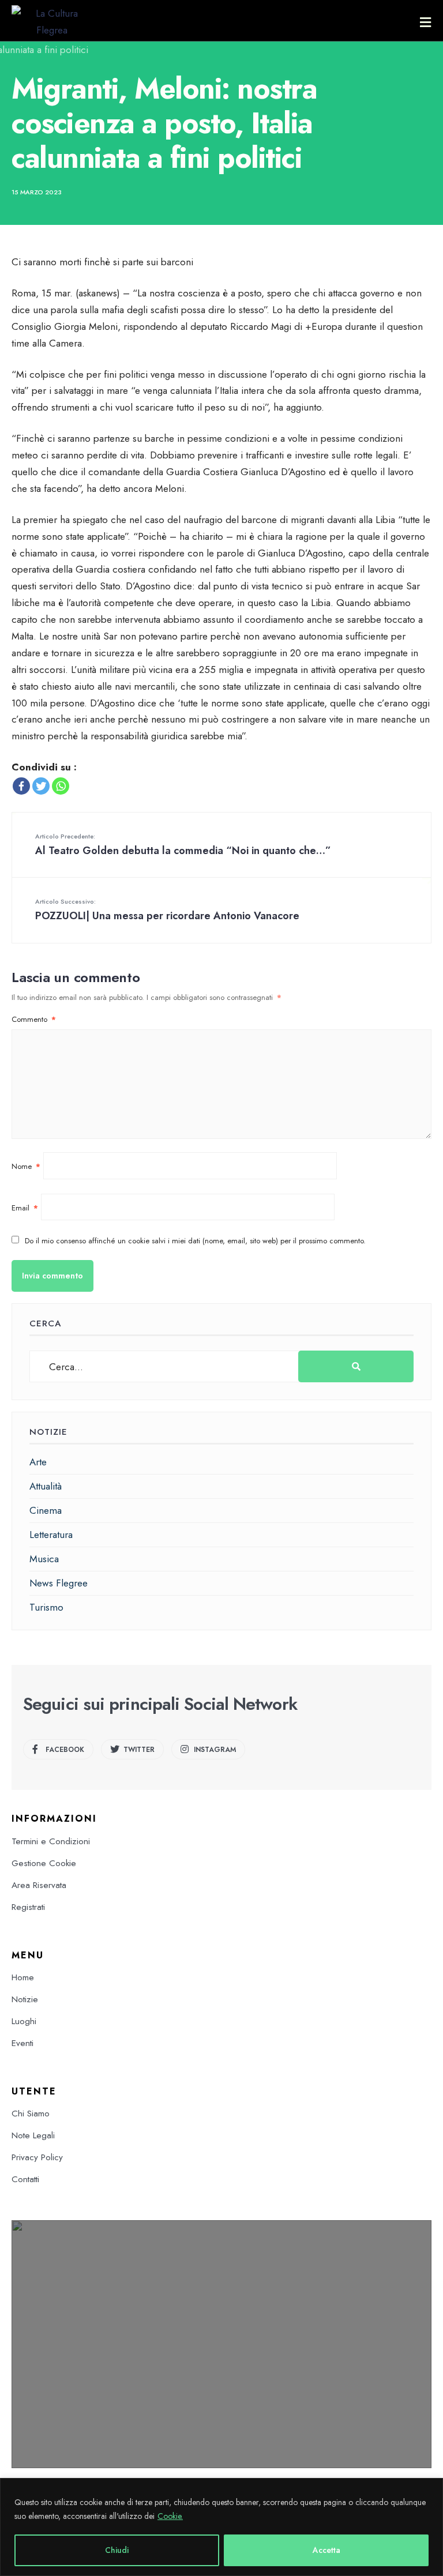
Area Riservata (39, 1885)
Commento (34, 1019)
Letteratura (51, 1535)
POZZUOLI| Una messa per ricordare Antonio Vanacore (167, 910)
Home (23, 1977)
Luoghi (24, 2021)
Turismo (46, 1607)
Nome (26, 1166)
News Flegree (59, 1583)
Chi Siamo (31, 2114)
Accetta (326, 2550)
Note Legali (33, 2135)
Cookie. (170, 2516)
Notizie (25, 1999)
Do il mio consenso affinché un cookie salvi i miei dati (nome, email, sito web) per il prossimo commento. (195, 1241)
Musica (44, 1559)
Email (25, 1208)
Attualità (46, 1486)
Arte (38, 1462)
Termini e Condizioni (51, 1841)
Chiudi (117, 2550)
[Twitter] (41, 786)
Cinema (46, 1510)
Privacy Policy (37, 2157)
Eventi (22, 2043)
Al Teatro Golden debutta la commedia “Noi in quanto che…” (183, 845)
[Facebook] (21, 786)
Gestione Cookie (44, 1863)
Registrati (28, 1907)
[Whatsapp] (61, 786)
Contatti (25, 2179)
